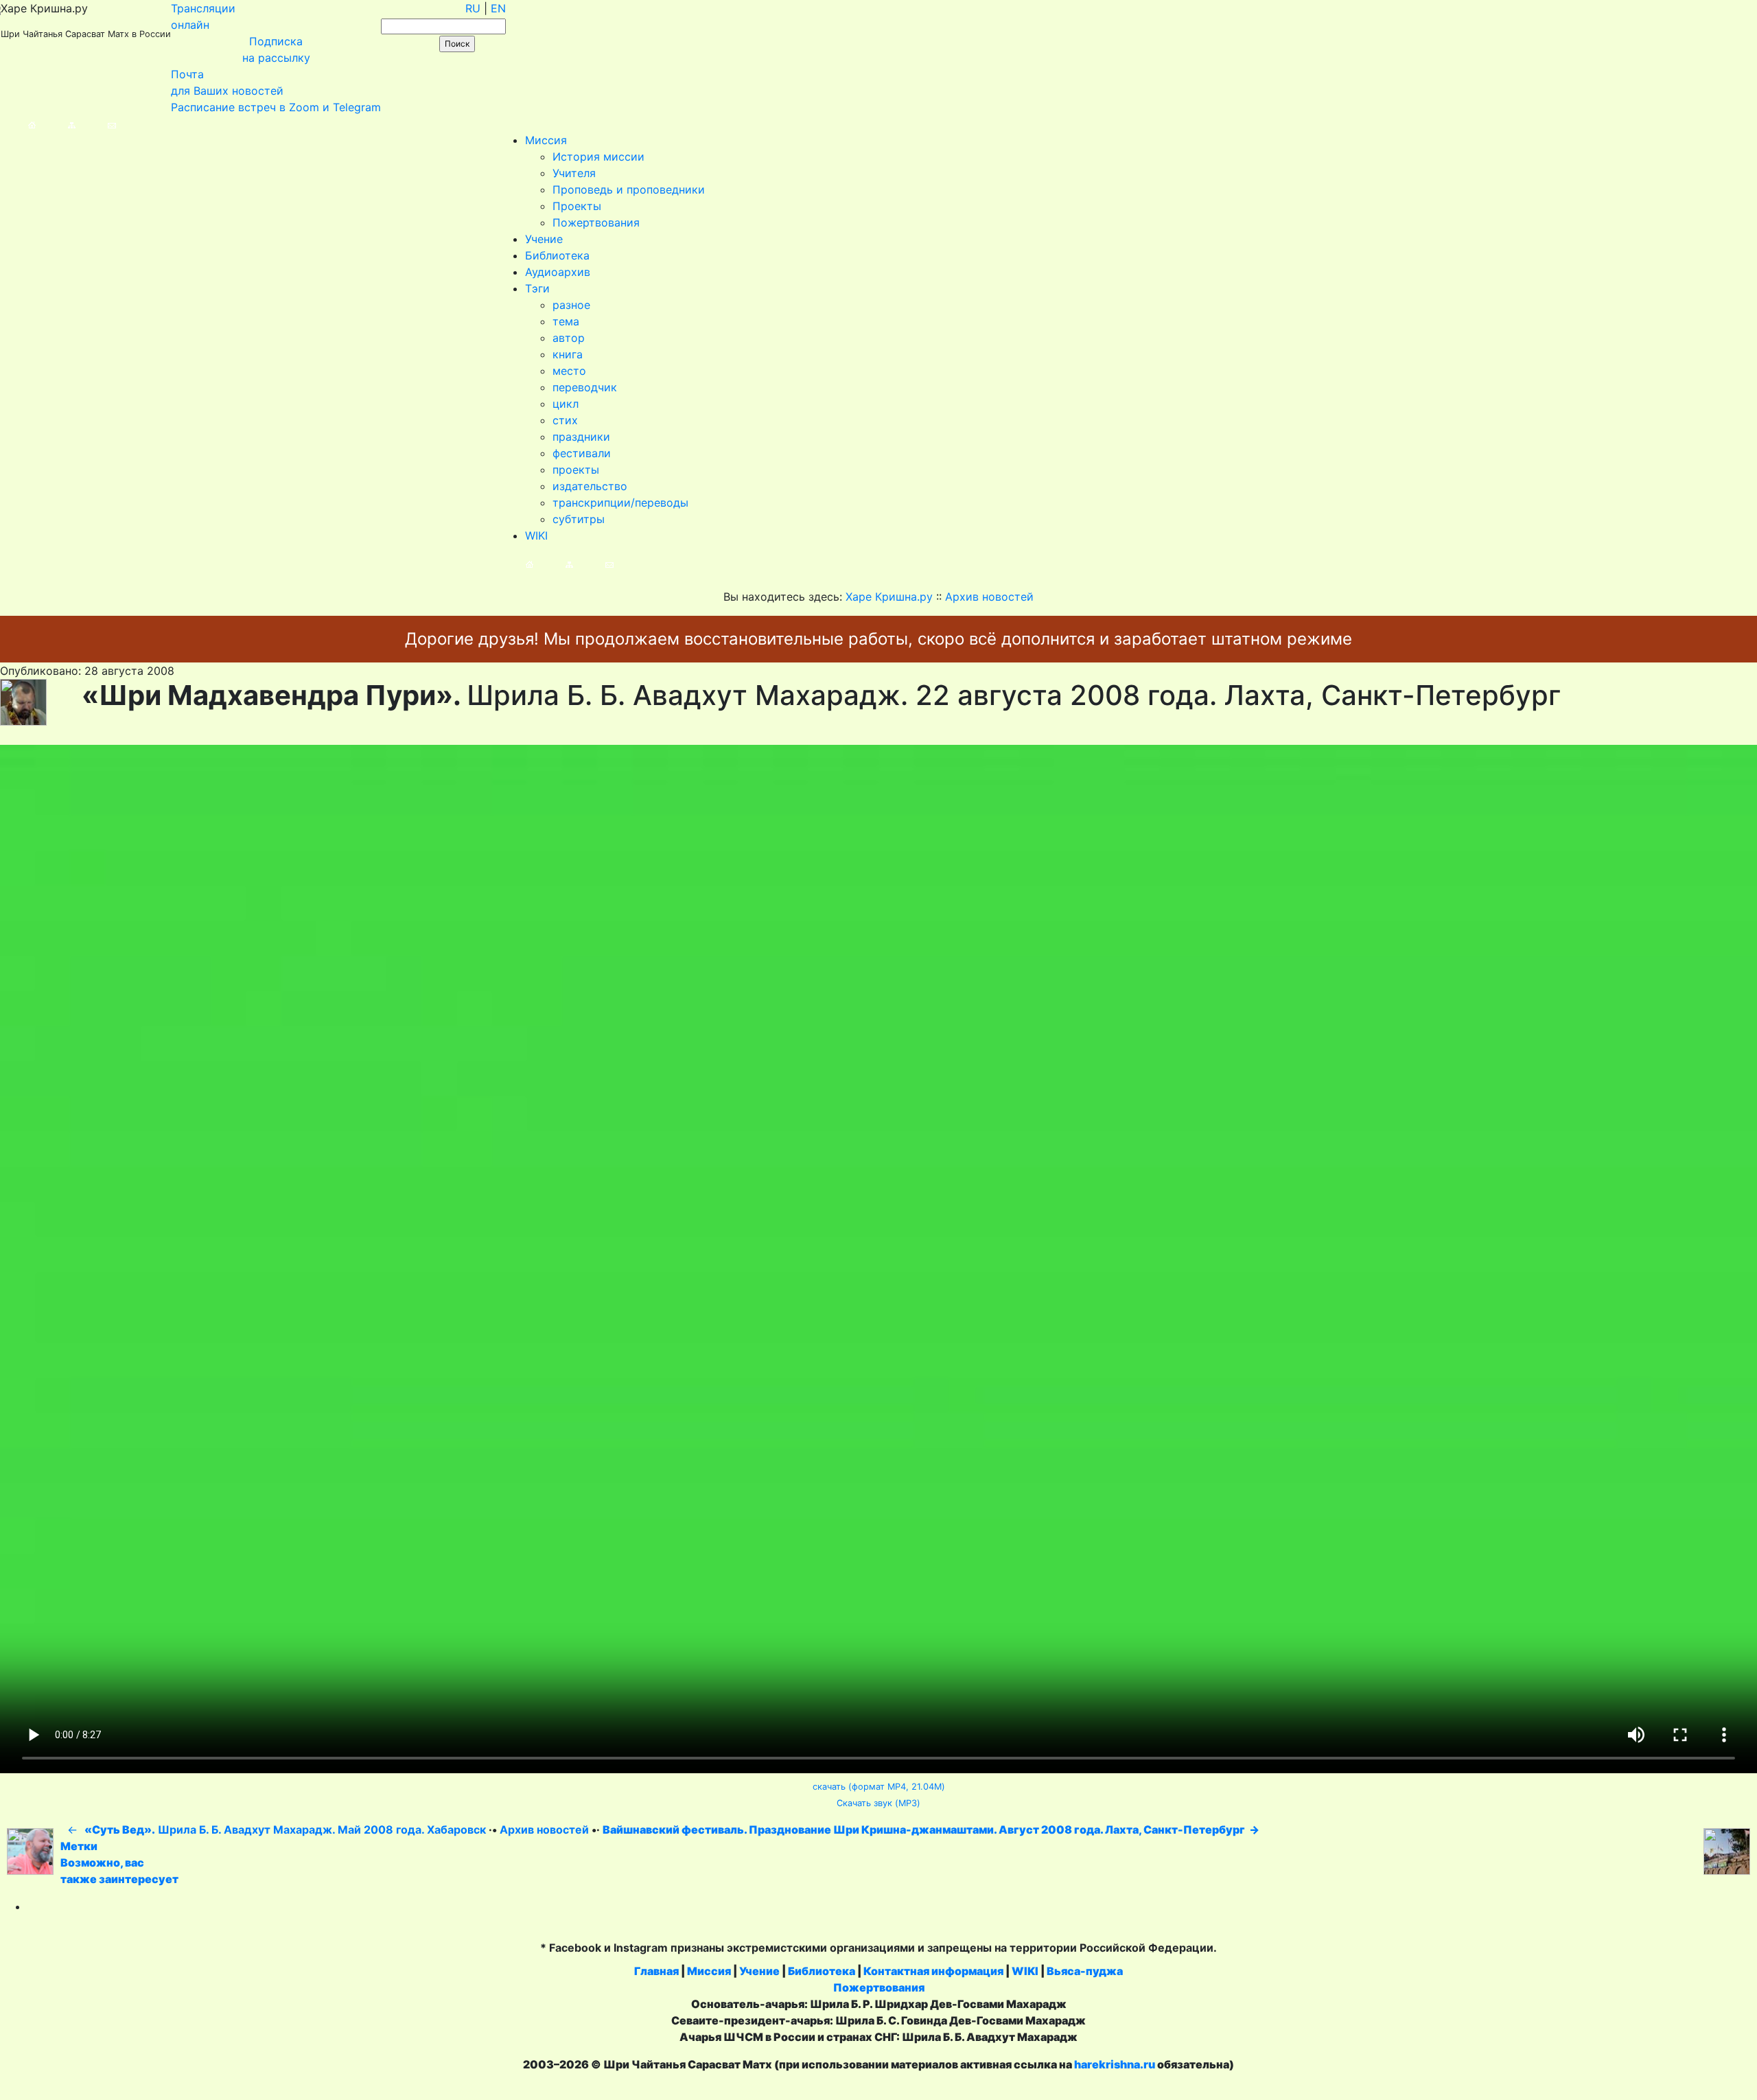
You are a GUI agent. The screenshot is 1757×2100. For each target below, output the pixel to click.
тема (566, 321)
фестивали (582, 453)
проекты (576, 470)
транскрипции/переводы (620, 503)
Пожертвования (596, 222)
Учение (544, 239)
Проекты (577, 206)
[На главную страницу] (18, 124)
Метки (79, 1846)
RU (473, 8)
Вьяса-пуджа (1085, 1971)
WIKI (536, 535)
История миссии (598, 157)
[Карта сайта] (58, 124)
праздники (581, 437)
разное (571, 305)
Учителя (574, 173)
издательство (590, 486)
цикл (566, 404)
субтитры (579, 519)
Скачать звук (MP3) (878, 1803)
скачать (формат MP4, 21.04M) (879, 1787)
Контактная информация (933, 1971)
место (569, 371)
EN (498, 8)
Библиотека (557, 255)
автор (569, 338)
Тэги (537, 288)
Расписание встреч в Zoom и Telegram (276, 107)
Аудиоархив (558, 272)
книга (568, 354)
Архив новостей (544, 1830)
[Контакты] (98, 124)
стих (565, 420)
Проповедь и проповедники (629, 189)
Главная (656, 1971)
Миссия (546, 140)
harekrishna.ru (1115, 2064)
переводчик (585, 387)
